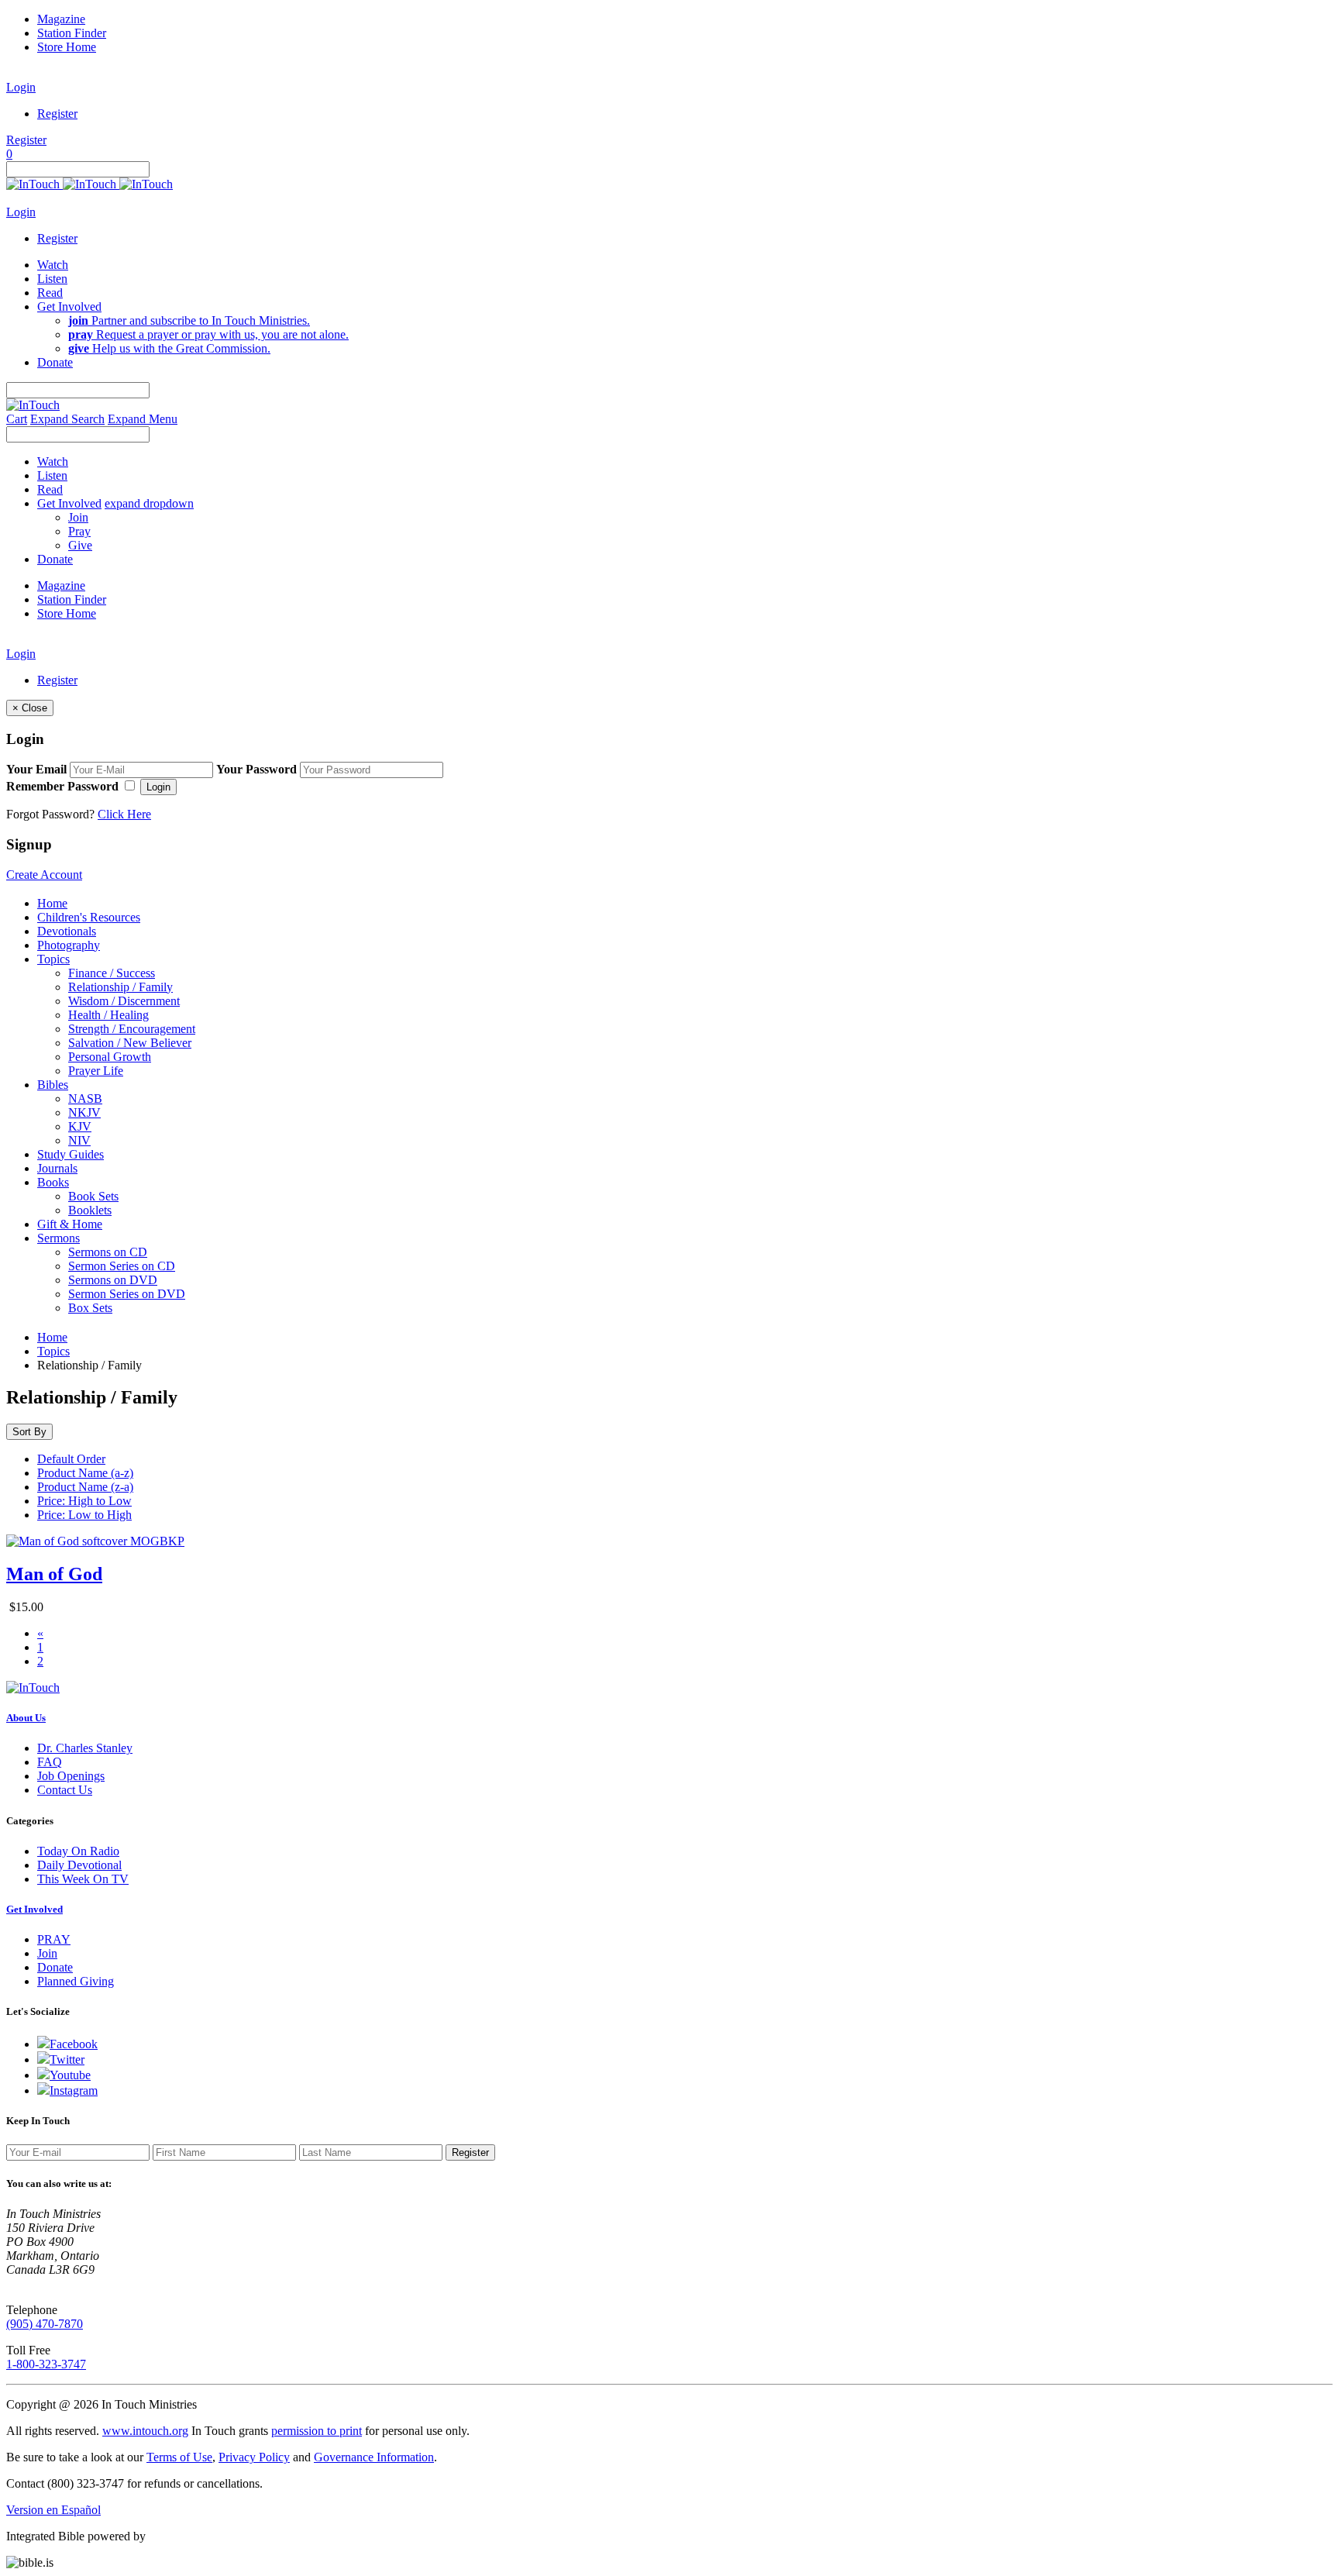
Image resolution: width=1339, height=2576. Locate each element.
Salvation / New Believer (130, 1043)
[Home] (89, 184)
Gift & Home (70, 1224)
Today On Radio (78, 1851)
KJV (80, 1126)
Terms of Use (179, 2457)
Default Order (71, 1459)
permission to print (317, 2431)
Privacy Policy (254, 2457)
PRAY (54, 1939)
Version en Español (53, 2510)
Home (52, 903)
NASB (85, 1099)
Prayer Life (96, 1071)
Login (21, 87)
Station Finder (72, 33)
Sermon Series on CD (122, 1266)
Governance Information (374, 2457)
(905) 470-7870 (45, 2324)
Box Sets (90, 1308)
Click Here (124, 814)
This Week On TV (83, 1879)
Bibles (53, 1085)
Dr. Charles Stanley (85, 1748)
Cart (17, 419)
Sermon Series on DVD (127, 1294)
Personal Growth (110, 1057)
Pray (79, 531)
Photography (69, 945)
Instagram (74, 2090)
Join (78, 517)
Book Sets (93, 1196)
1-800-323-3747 (46, 2364)
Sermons (59, 1238)
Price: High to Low (84, 1501)
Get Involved (34, 1909)
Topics (53, 959)
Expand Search (67, 419)
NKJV (84, 1112)
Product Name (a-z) (85, 1473)
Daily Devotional (79, 1865)
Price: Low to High (84, 1515)
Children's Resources (89, 917)
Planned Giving (76, 1981)
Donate (55, 1967)
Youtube (70, 2075)
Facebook (74, 2044)
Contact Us (65, 1790)
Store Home (67, 47)
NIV (79, 1140)
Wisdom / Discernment (124, 1001)
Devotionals (67, 931)
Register (57, 114)
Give (80, 545)
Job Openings (71, 1776)
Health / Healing (108, 1015)
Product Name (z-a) (85, 1487)
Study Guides (71, 1154)
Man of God (54, 1574)
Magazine (61, 19)
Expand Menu (143, 419)
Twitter (67, 2059)
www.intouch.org (145, 2431)
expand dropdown (149, 503)
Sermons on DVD (113, 1280)
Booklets (90, 1210)
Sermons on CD (108, 1252)
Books (53, 1182)
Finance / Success (112, 973)
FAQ (50, 1762)
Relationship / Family (120, 987)
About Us (26, 1718)
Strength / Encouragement (132, 1029)
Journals (57, 1168)
